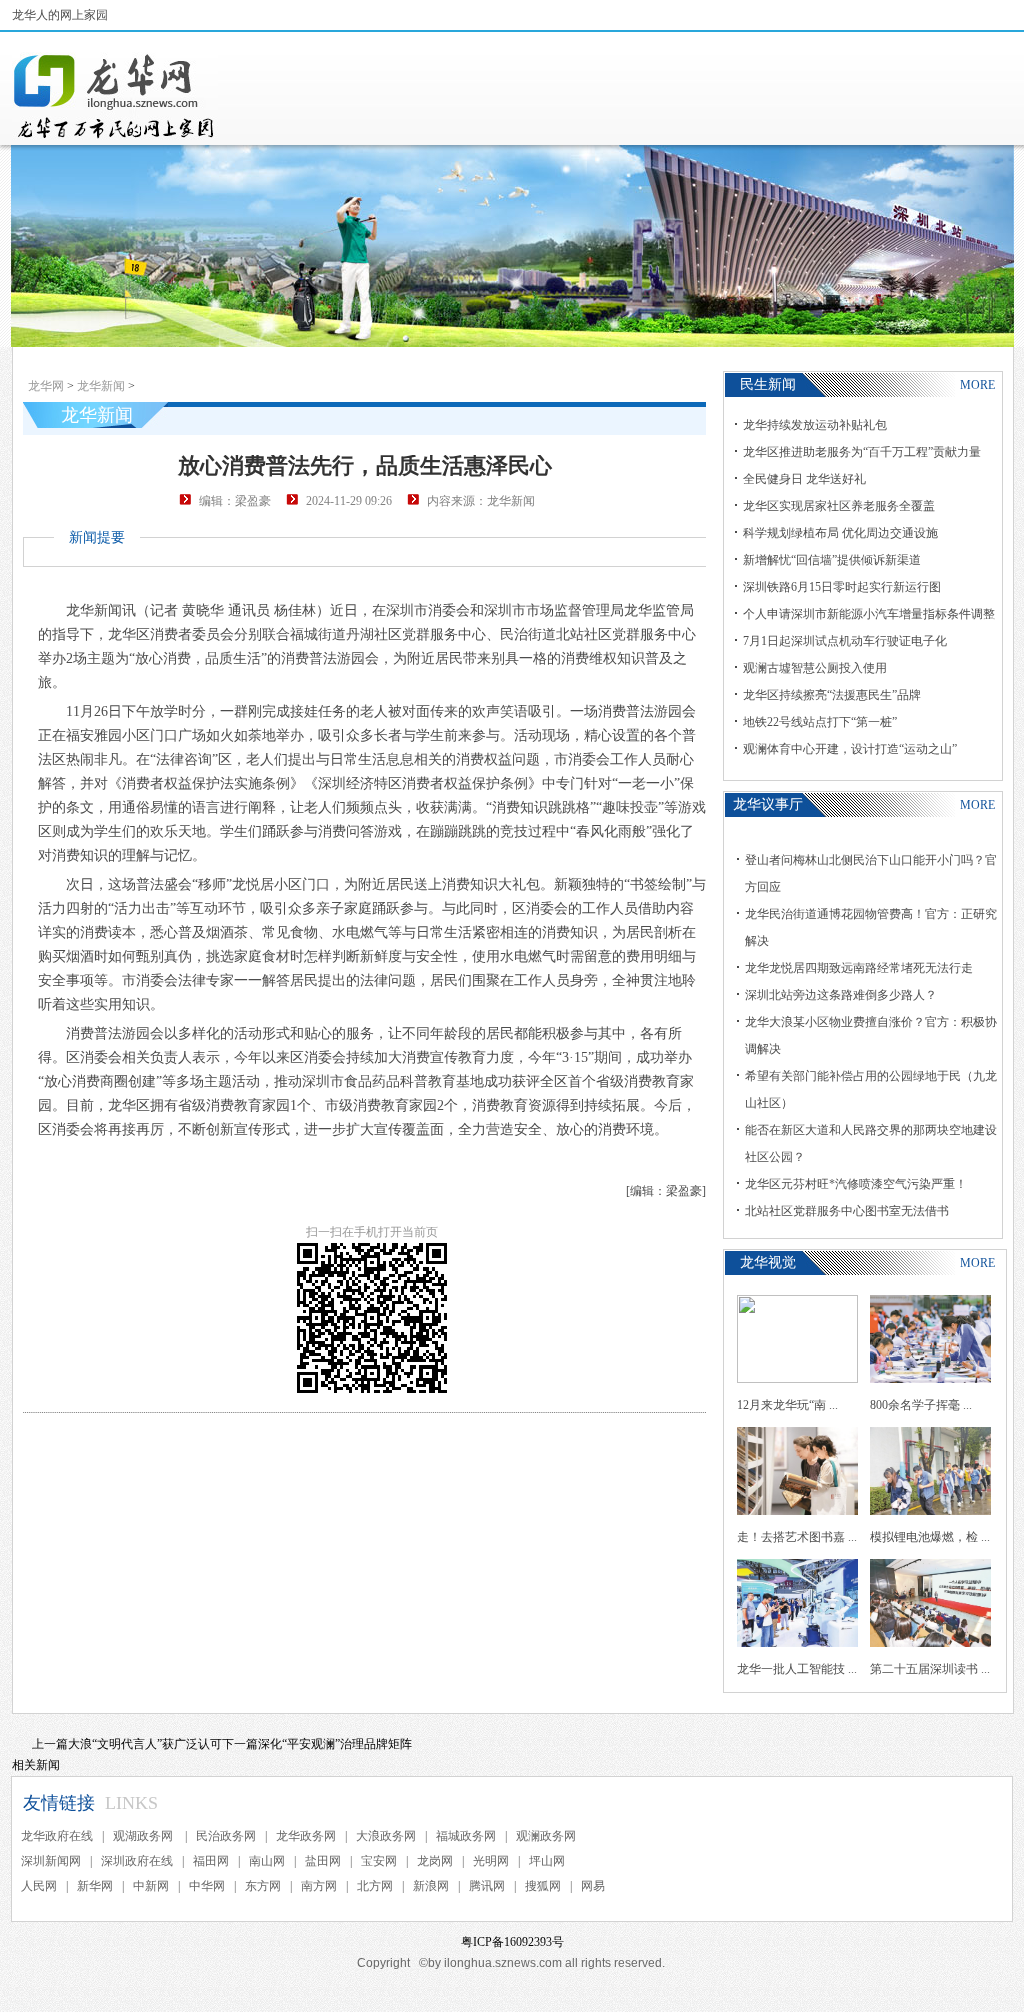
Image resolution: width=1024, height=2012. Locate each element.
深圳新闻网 (51, 1861)
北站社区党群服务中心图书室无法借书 (847, 1211)
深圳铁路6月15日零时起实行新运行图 (842, 587)
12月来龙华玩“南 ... (787, 1405)
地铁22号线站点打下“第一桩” (820, 722)
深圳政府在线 (137, 1861)
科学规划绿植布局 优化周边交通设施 (840, 533)
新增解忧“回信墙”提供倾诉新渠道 (832, 560)
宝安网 (379, 1861)
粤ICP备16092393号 (512, 1942)
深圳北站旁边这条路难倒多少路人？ (841, 995)
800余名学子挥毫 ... (921, 1405)
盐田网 (323, 1861)
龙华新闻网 (115, 96)
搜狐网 (543, 1886)
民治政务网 (226, 1836)
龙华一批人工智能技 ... (797, 1669)
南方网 (319, 1886)
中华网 (207, 1886)
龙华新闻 (101, 386)
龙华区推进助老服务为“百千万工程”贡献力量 (862, 452)
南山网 (267, 1861)
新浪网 (431, 1886)
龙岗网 (435, 1861)
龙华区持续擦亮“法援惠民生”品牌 (832, 695)
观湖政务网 (144, 1836)
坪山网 (547, 1861)
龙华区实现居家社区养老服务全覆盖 (839, 506)
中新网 (151, 1886)
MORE (977, 385)
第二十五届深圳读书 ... (930, 1669)
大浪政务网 (386, 1836)
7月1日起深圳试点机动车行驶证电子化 (845, 641)
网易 (593, 1886)
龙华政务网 (306, 1836)
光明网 (491, 1861)
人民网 (39, 1886)
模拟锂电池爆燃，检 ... (930, 1537)
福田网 (211, 1861)
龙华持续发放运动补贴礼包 (815, 425)
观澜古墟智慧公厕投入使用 (815, 668)
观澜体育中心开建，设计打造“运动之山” (850, 749)
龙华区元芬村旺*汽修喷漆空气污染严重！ (856, 1184)
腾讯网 (487, 1886)
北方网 (375, 1886)
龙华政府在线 (57, 1836)
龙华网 (46, 386)
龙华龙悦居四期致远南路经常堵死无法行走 (859, 968)
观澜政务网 (546, 1836)
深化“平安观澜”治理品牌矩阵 (335, 1744)
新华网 (95, 1886)
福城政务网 (466, 1836)
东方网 (263, 1886)
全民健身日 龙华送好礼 (804, 479)
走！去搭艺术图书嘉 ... (797, 1537)
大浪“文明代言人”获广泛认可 (145, 1744)
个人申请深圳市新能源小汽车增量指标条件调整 (869, 614)
